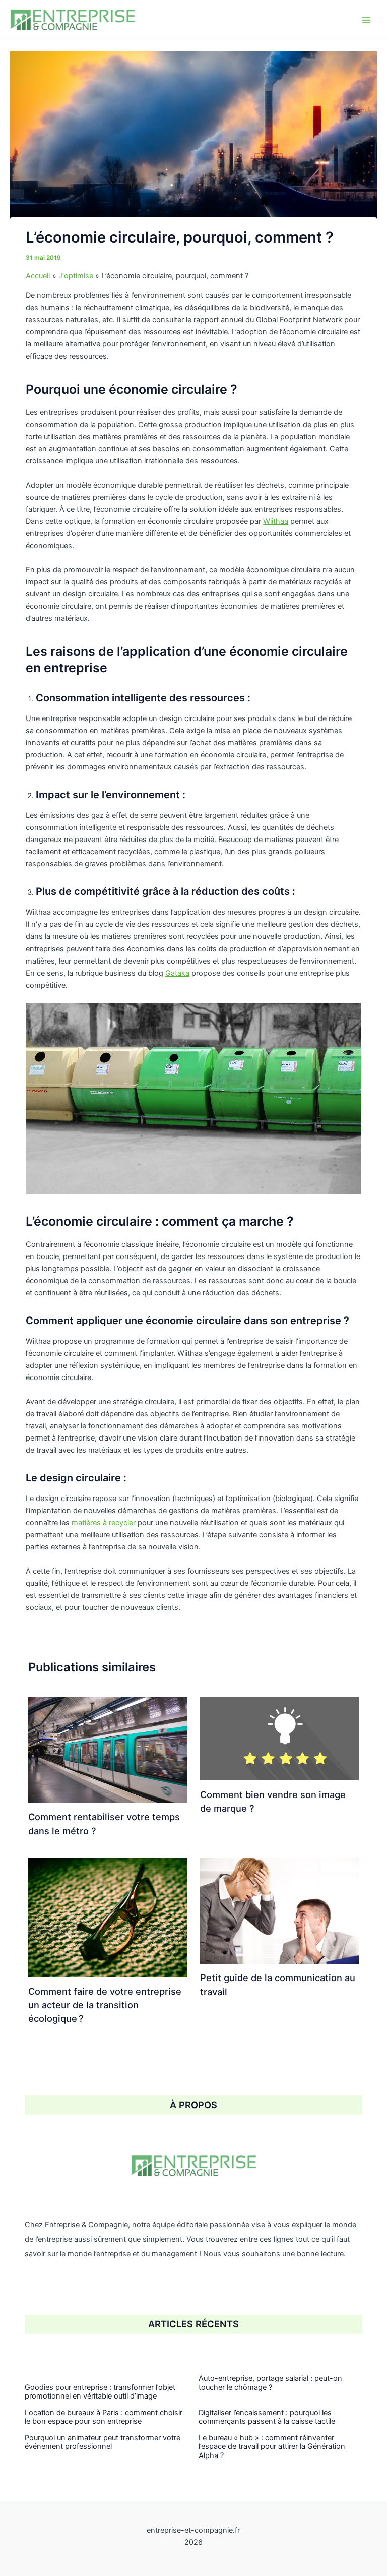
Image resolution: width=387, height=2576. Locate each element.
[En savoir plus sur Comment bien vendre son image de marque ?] (279, 1738)
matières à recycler (104, 1523)
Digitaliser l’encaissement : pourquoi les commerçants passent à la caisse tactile (267, 2417)
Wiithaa (276, 521)
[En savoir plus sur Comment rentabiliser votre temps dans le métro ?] (108, 1750)
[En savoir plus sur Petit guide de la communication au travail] (279, 1910)
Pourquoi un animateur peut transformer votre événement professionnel (103, 2442)
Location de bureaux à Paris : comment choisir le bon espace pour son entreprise (104, 2417)
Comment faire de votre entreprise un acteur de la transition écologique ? (105, 2005)
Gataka (177, 973)
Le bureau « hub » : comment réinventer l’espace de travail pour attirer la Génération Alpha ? (272, 2447)
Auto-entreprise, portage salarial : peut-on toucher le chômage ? (270, 2383)
